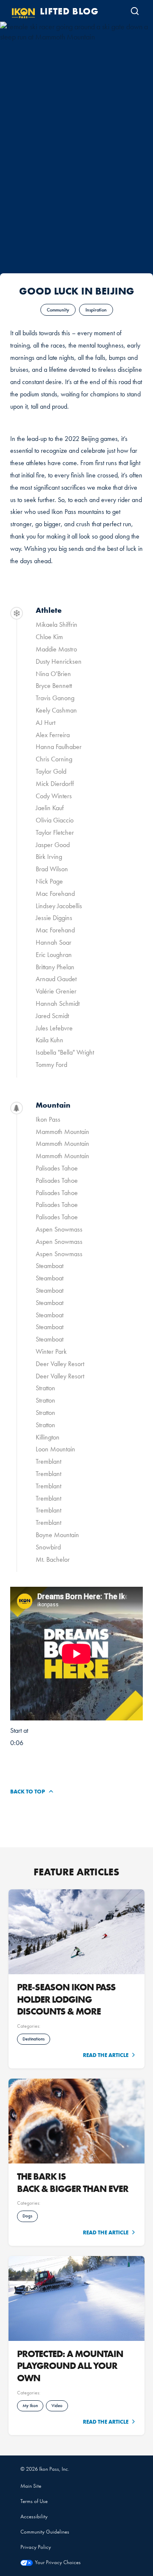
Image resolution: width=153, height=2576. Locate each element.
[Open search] (135, 11)
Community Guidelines (45, 2532)
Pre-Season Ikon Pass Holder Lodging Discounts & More (66, 1999)
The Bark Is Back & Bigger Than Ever (74, 2182)
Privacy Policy (36, 2547)
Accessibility (34, 2516)
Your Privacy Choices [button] (58, 2562)
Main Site (31, 2486)
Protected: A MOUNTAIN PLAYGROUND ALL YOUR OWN (70, 2366)
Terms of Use (34, 2501)
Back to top (28, 1791)
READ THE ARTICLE (106, 2055)
